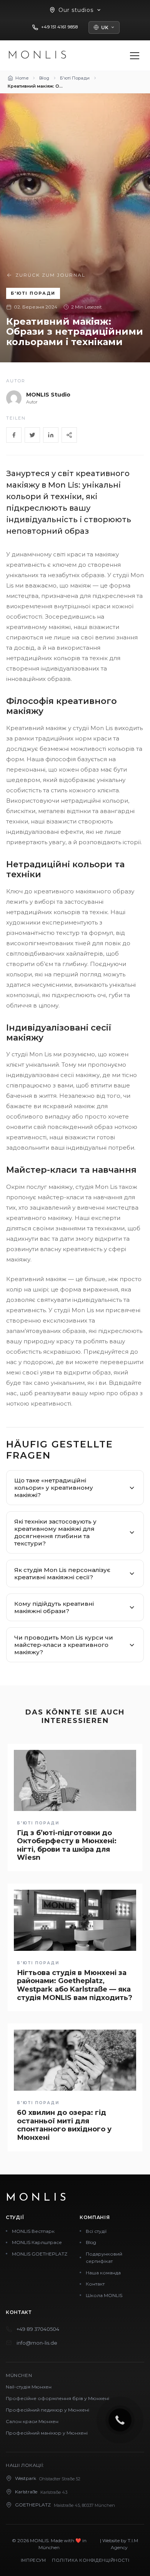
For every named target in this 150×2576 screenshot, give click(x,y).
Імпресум (33, 2560)
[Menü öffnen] (135, 56)
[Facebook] (14, 435)
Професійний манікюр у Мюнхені (47, 2433)
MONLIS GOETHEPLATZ (40, 2254)
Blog (91, 2242)
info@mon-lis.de (37, 2343)
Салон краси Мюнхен (32, 2421)
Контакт (95, 2284)
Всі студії (96, 2231)
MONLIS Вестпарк (33, 2231)
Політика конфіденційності (91, 2560)
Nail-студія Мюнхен (29, 2387)
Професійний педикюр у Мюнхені (47, 2410)
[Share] (69, 435)
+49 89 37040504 (38, 2329)
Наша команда (103, 2273)
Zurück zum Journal (50, 275)
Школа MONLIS (104, 2295)
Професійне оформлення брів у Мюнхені (57, 2398)
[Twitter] (32, 435)
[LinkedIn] (51, 435)
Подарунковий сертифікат (104, 2258)
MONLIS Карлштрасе (37, 2242)
